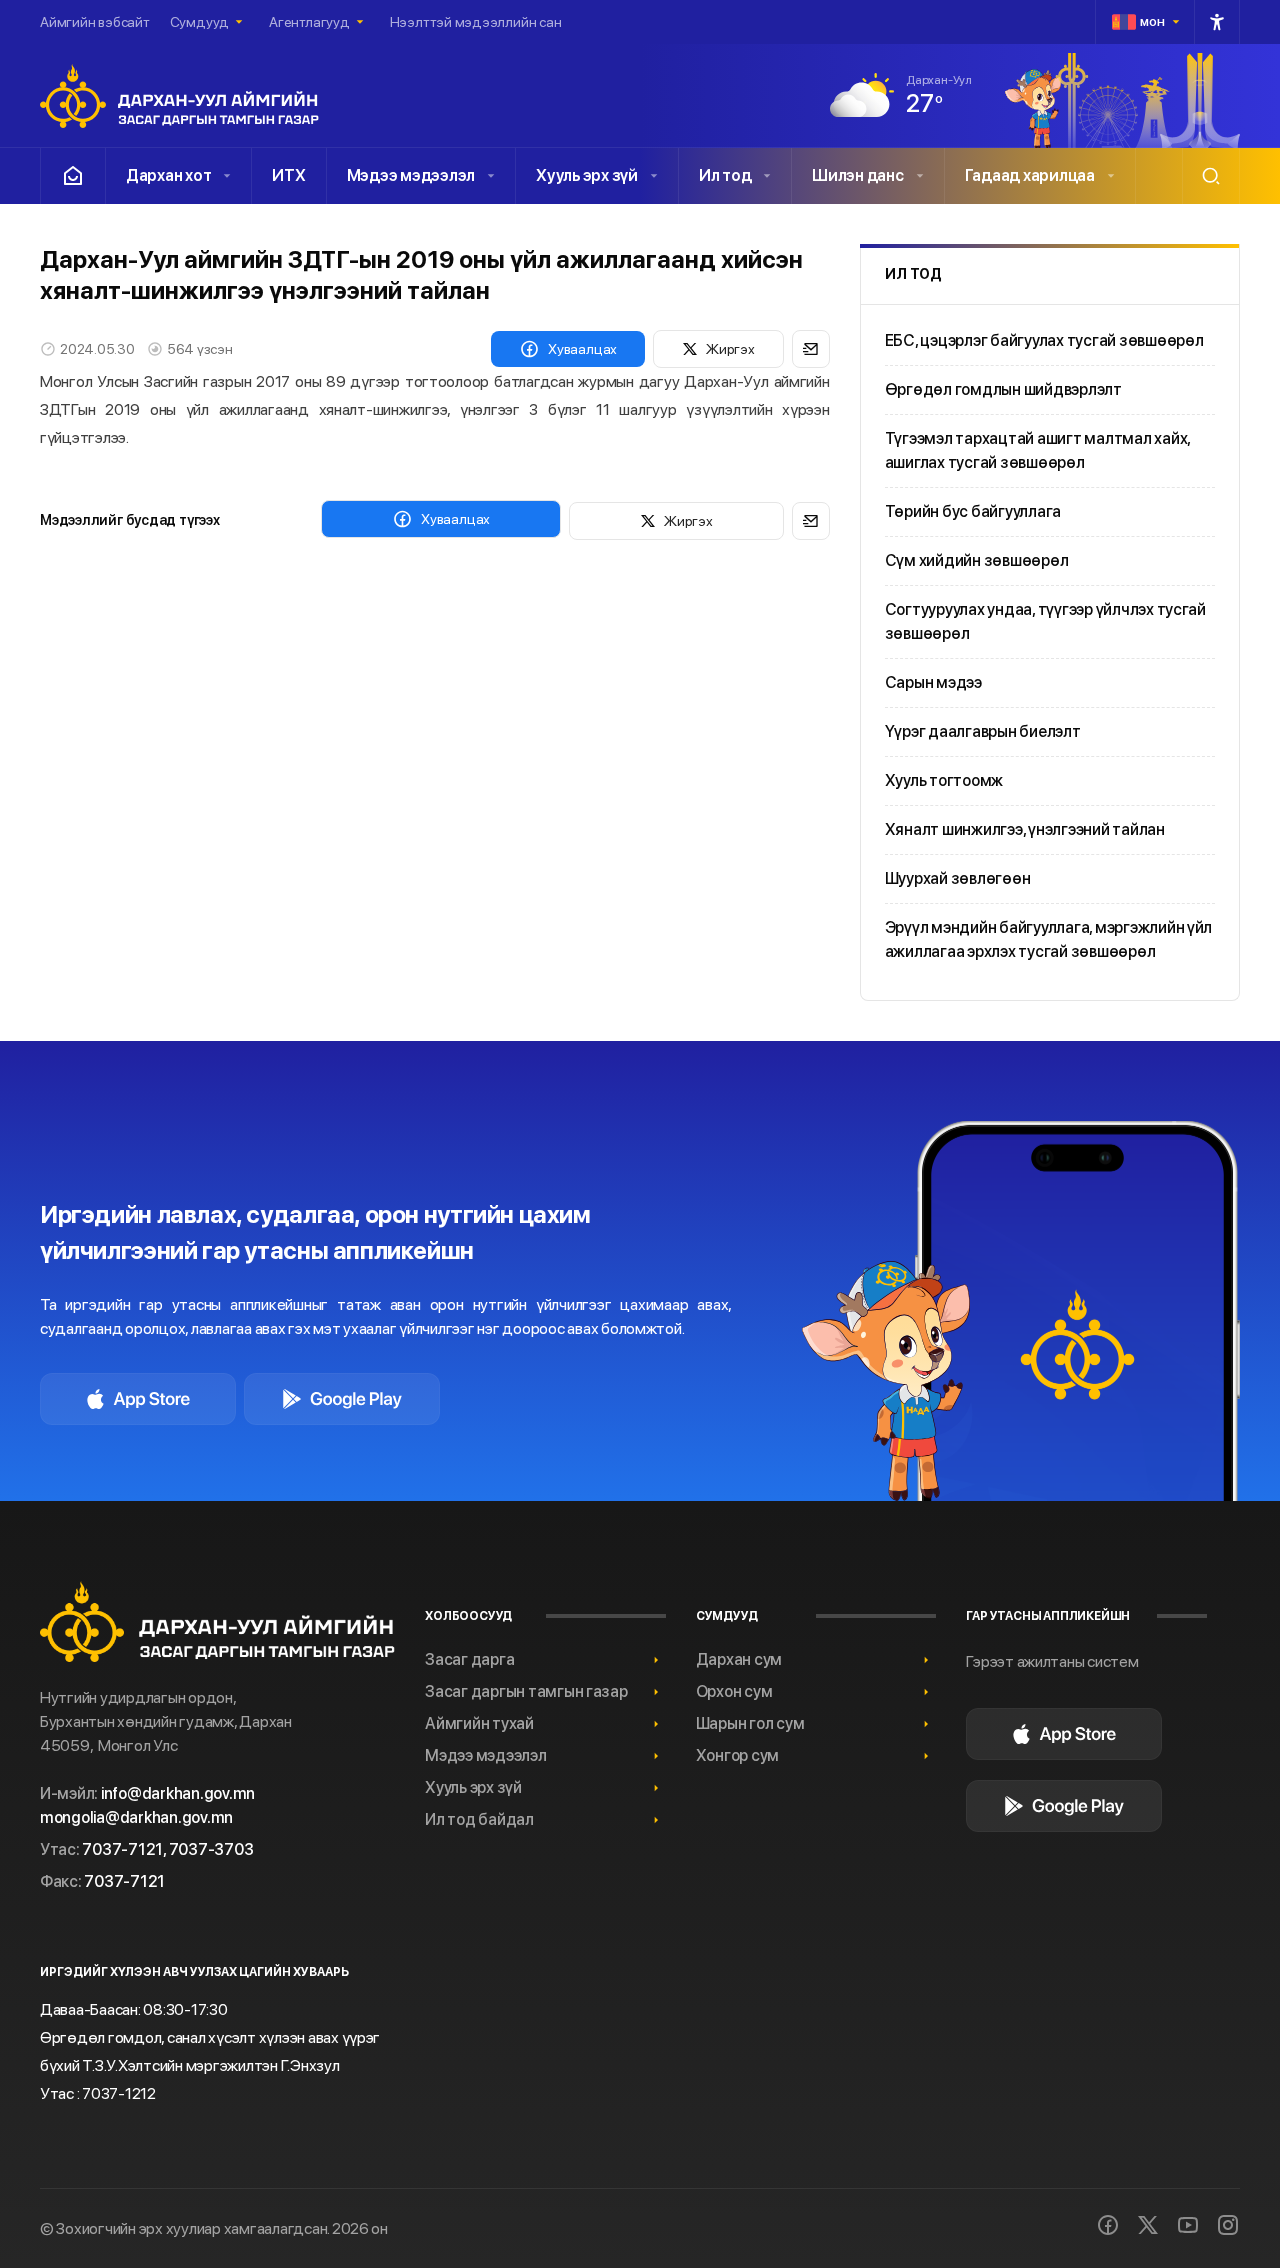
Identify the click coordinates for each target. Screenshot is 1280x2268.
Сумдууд (199, 22)
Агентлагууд (309, 22)
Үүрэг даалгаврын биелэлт (983, 731)
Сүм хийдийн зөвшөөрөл (977, 560)
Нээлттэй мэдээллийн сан (476, 22)
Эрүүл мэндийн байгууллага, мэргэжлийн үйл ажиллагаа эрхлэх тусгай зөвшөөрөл (1049, 939)
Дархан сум (739, 1659)
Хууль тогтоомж (944, 780)
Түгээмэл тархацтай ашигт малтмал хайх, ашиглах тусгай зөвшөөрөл (1037, 450)
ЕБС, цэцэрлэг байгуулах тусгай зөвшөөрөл (1044, 340)
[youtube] (1188, 2225)
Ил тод (725, 175)
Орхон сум (734, 1691)
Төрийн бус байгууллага (973, 511)
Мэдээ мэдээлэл (411, 175)
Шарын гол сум (750, 1723)
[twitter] (1148, 2225)
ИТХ (288, 175)
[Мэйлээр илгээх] (811, 349)
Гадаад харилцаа (1030, 175)
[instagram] (1228, 2225)
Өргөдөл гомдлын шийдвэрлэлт (1003, 389)
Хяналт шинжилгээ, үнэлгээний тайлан (1025, 829)
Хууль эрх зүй (587, 175)
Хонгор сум (737, 1755)
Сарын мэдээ (933, 682)
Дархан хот (168, 175)
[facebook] (1108, 2225)
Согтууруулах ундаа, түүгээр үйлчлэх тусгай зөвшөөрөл (1045, 621)
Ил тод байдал (479, 1819)
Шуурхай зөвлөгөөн (958, 878)
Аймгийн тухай (479, 1723)
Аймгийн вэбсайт (95, 22)
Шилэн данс (857, 175)
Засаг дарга (469, 1659)
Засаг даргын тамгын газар (526, 1691)
